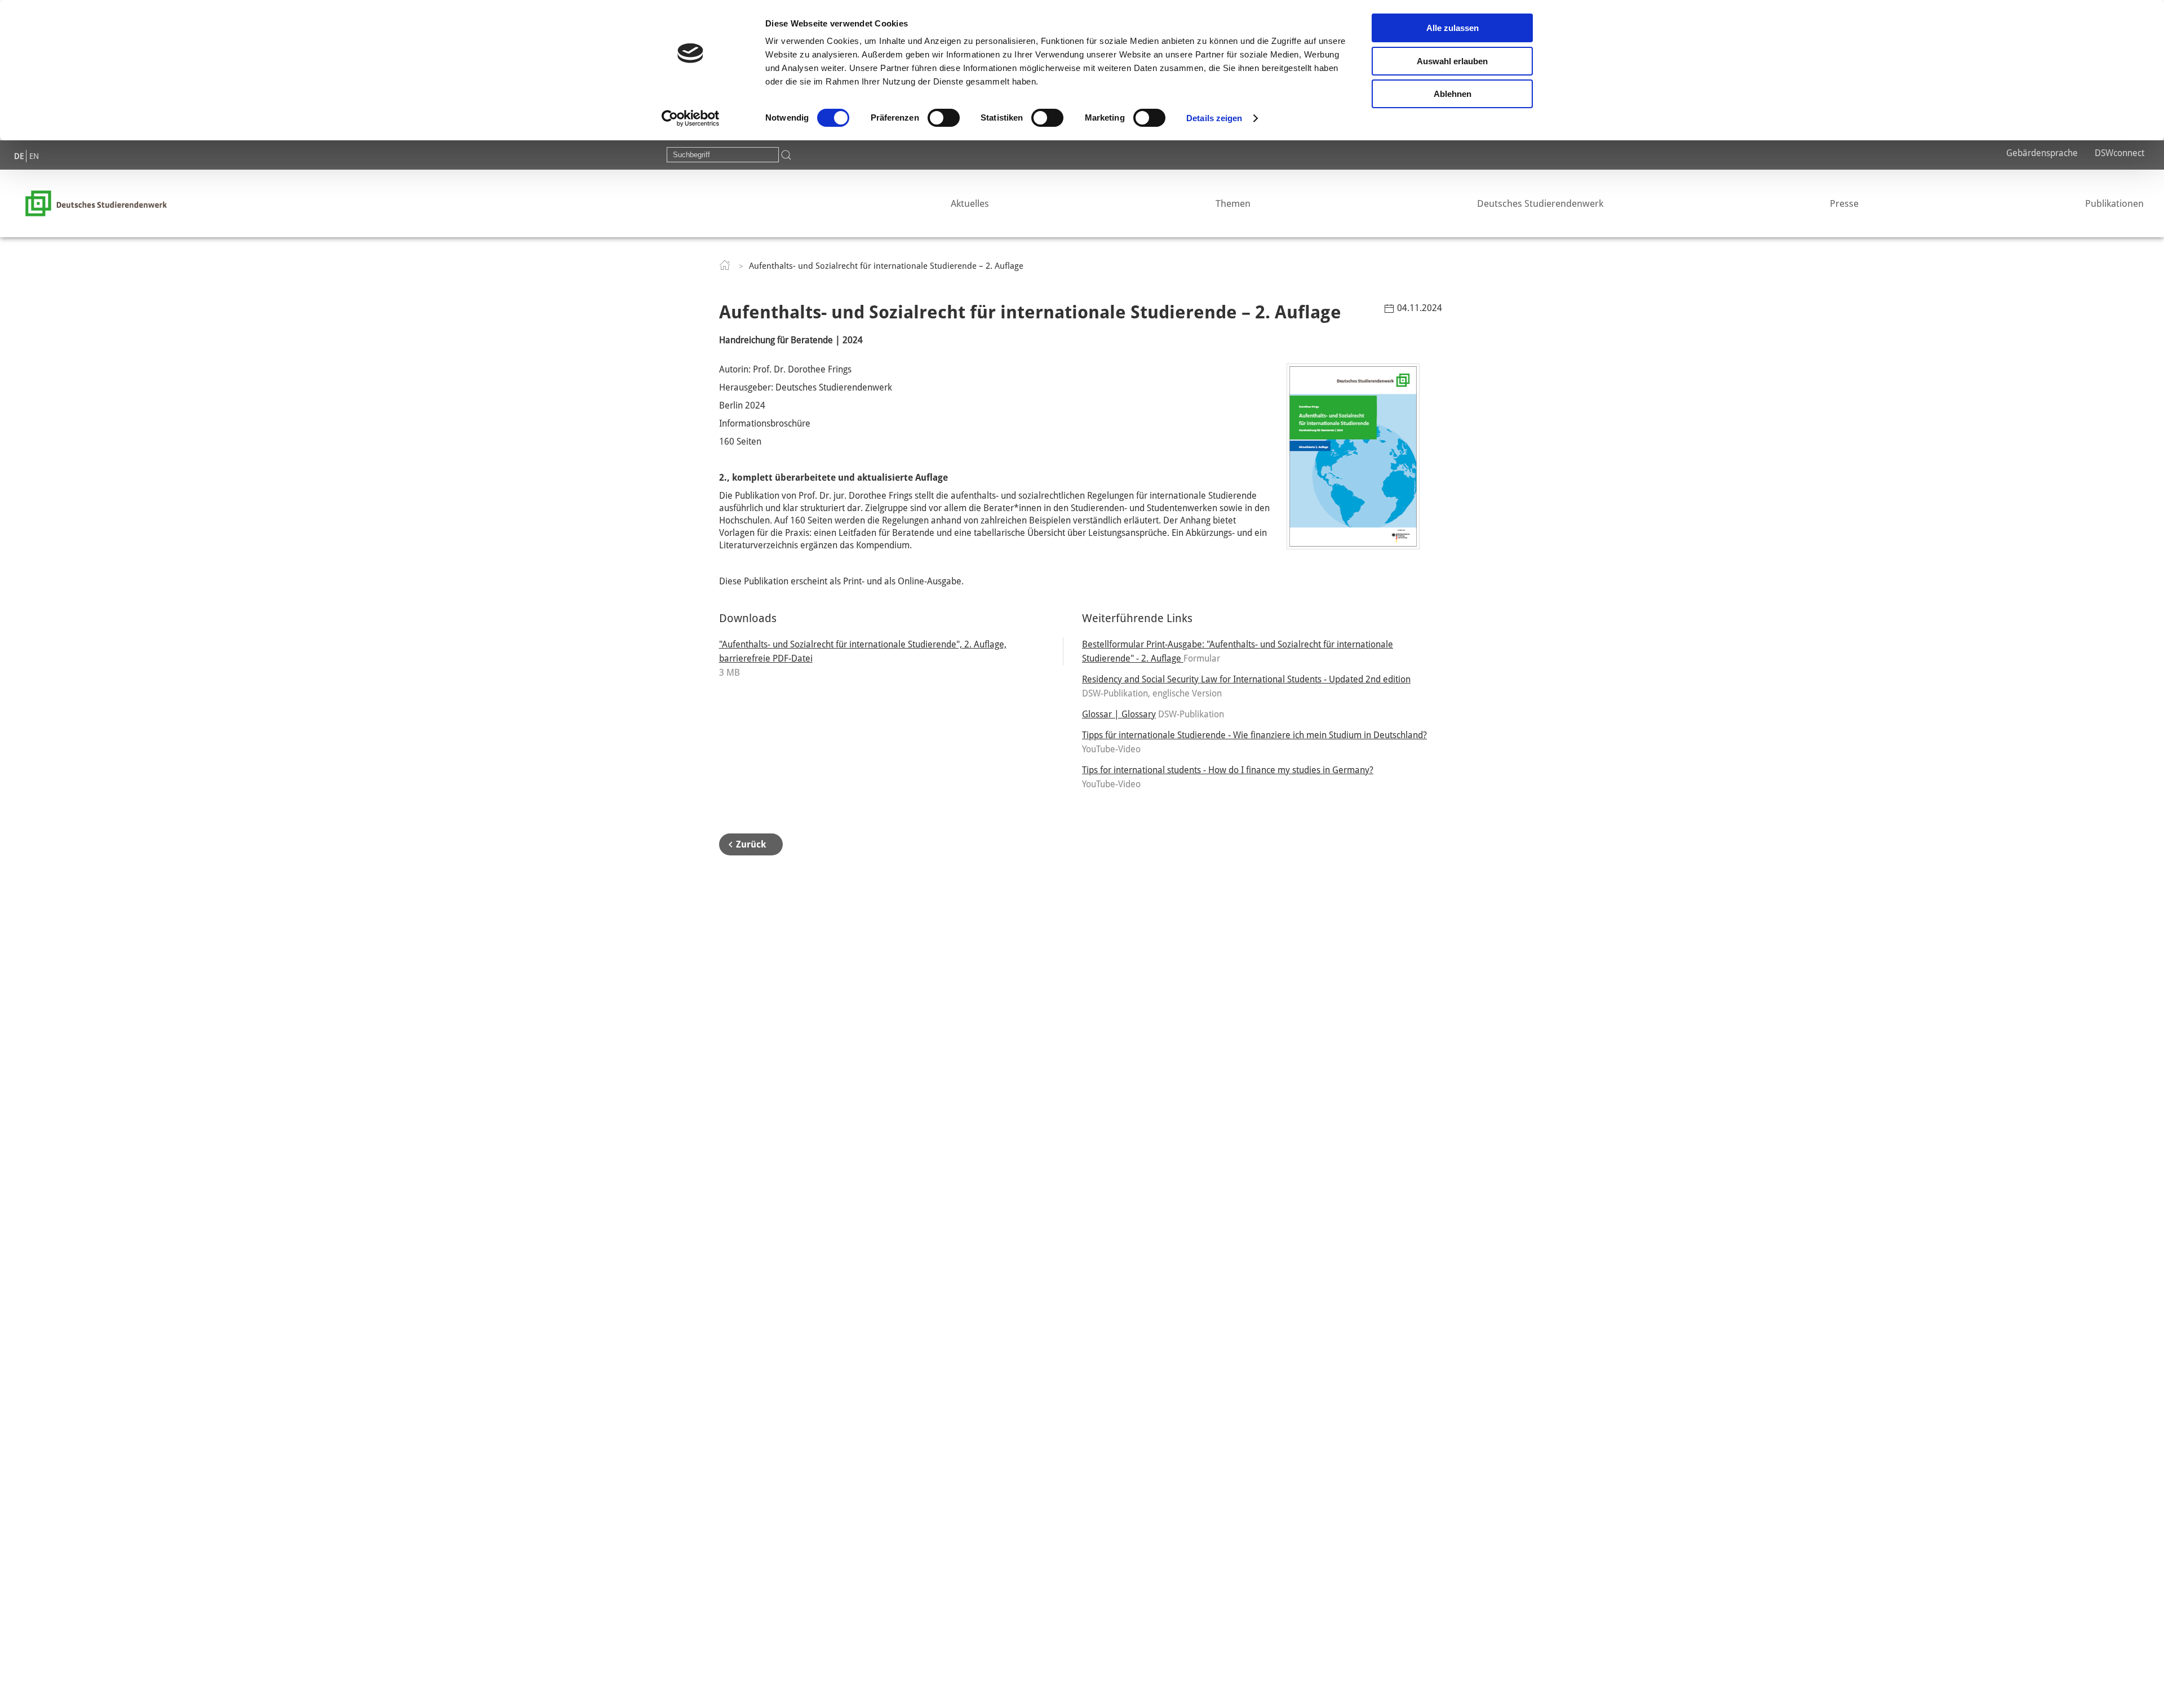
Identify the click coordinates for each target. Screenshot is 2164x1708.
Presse (1844, 203)
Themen (1233, 203)
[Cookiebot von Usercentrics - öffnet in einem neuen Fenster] (691, 118)
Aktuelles (970, 203)
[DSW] (96, 203)
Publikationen (2114, 203)
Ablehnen (1453, 94)
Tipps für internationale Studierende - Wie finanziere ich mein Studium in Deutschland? (1254, 735)
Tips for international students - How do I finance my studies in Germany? (1228, 770)
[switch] (944, 118)
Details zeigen (1214, 118)
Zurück (751, 844)
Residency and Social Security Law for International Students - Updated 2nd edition (1246, 679)
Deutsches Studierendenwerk (1540, 203)
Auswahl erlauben (1452, 61)
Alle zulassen (1453, 28)
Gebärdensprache (2042, 153)
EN (34, 156)
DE (19, 156)
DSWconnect (2119, 153)
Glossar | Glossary (1119, 714)
